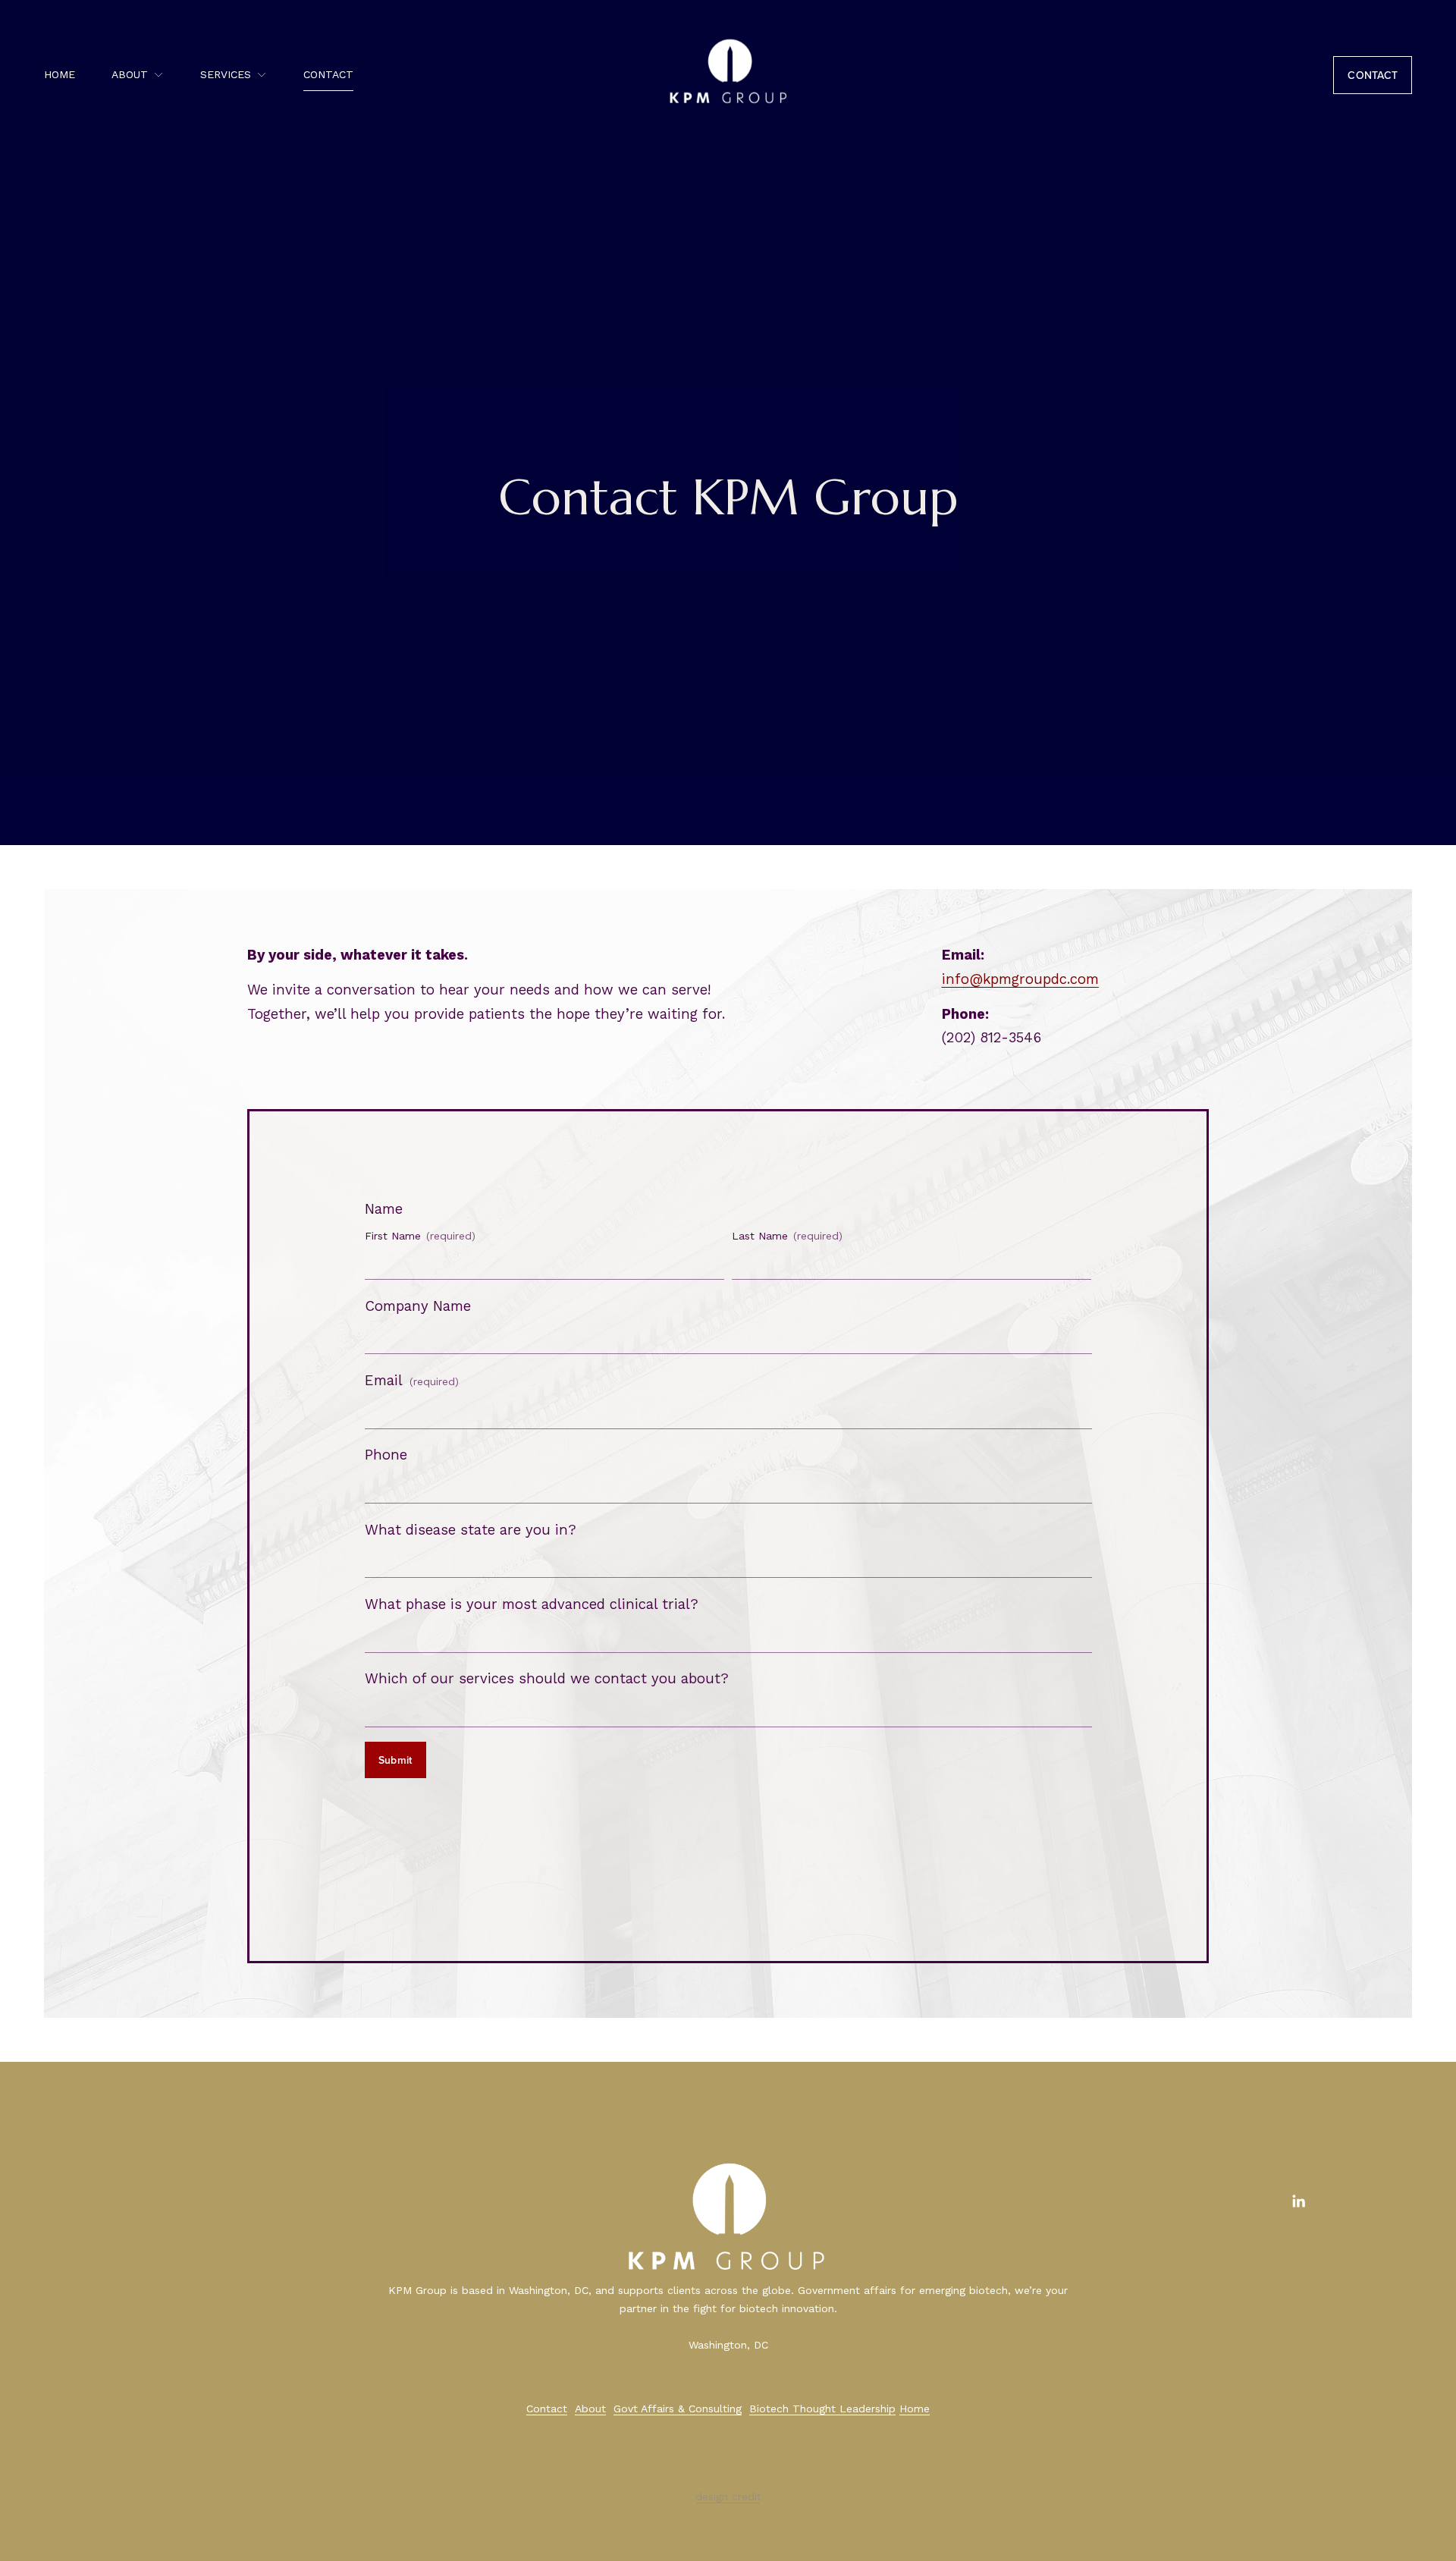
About (590, 2409)
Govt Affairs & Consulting (678, 2409)
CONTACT (1373, 75)
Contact (328, 74)
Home (60, 74)
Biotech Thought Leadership (822, 2409)
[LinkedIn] (1298, 2201)
